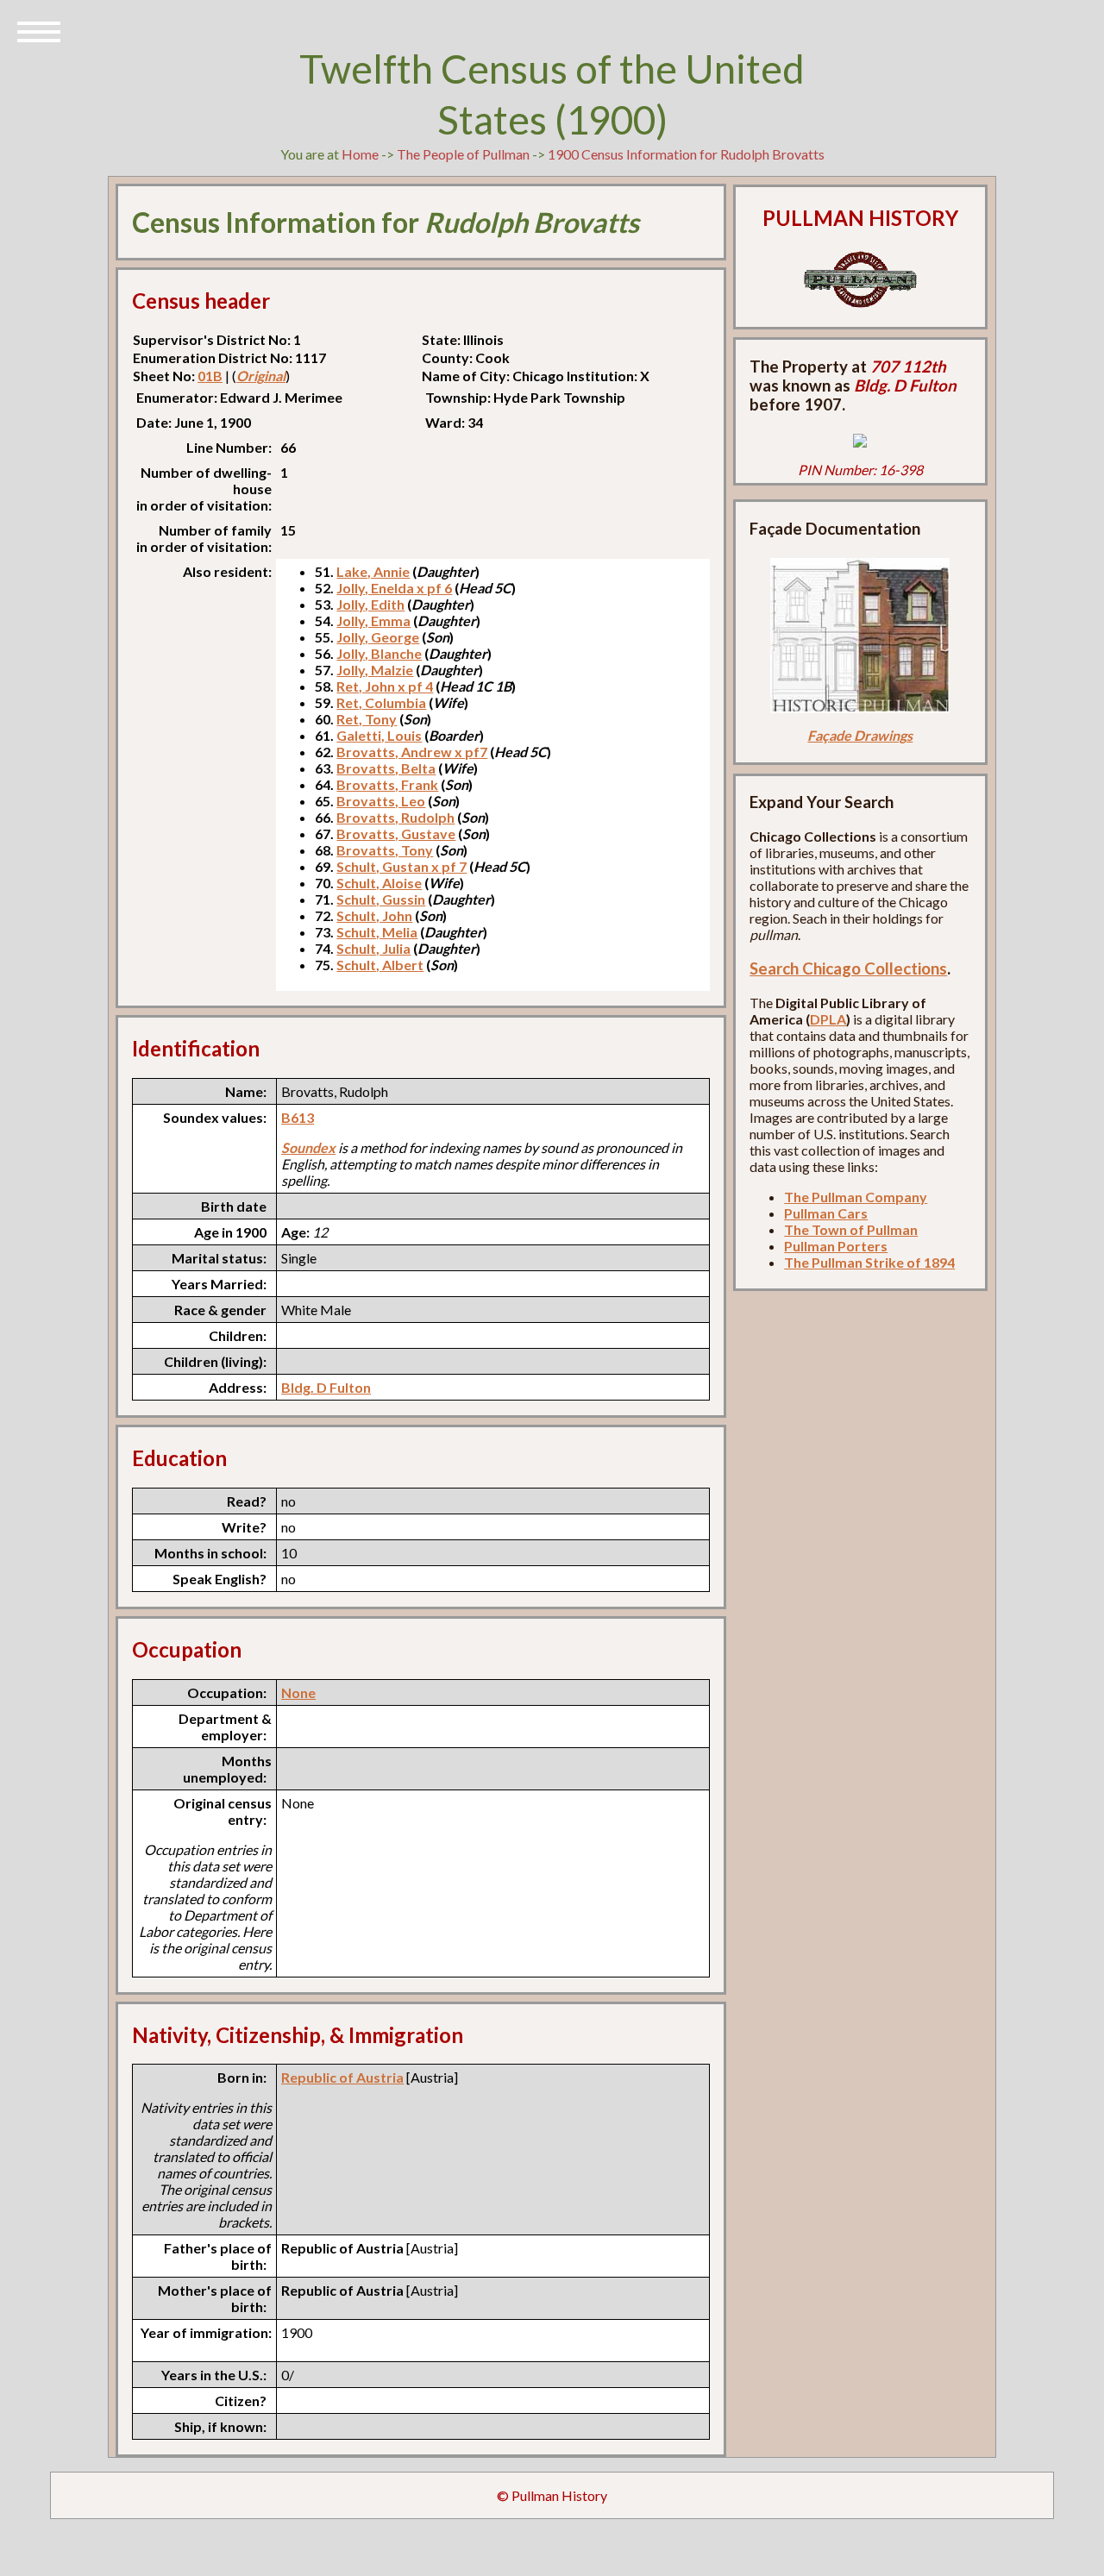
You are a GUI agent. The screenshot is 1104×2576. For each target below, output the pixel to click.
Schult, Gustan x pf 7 (401, 866)
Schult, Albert (380, 965)
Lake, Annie (373, 571)
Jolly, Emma (373, 620)
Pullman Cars (826, 1213)
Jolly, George (378, 637)
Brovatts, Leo (381, 801)
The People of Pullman (463, 154)
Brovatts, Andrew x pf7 (412, 752)
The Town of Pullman (851, 1229)
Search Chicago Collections (848, 968)
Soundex (308, 1147)
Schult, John (374, 915)
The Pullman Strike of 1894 (869, 1262)
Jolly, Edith (370, 604)
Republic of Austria (342, 2077)
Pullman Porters (836, 1246)
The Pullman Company (856, 1197)
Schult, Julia (373, 948)
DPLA (828, 1019)
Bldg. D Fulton (326, 1387)
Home (360, 154)
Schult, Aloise (379, 883)
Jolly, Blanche (379, 653)
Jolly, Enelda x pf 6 (394, 588)
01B (210, 376)
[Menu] (39, 30)
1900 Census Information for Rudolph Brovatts (686, 154)
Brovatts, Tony (385, 850)
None (298, 1692)
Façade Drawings (860, 735)
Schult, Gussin (381, 899)
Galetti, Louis (379, 735)
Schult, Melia (377, 932)
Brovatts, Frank (387, 784)
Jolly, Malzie (375, 670)
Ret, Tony (367, 719)
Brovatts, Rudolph (395, 817)
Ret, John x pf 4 (385, 686)
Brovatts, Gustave (396, 834)
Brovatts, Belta (386, 768)
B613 (298, 1117)
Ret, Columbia (381, 702)
